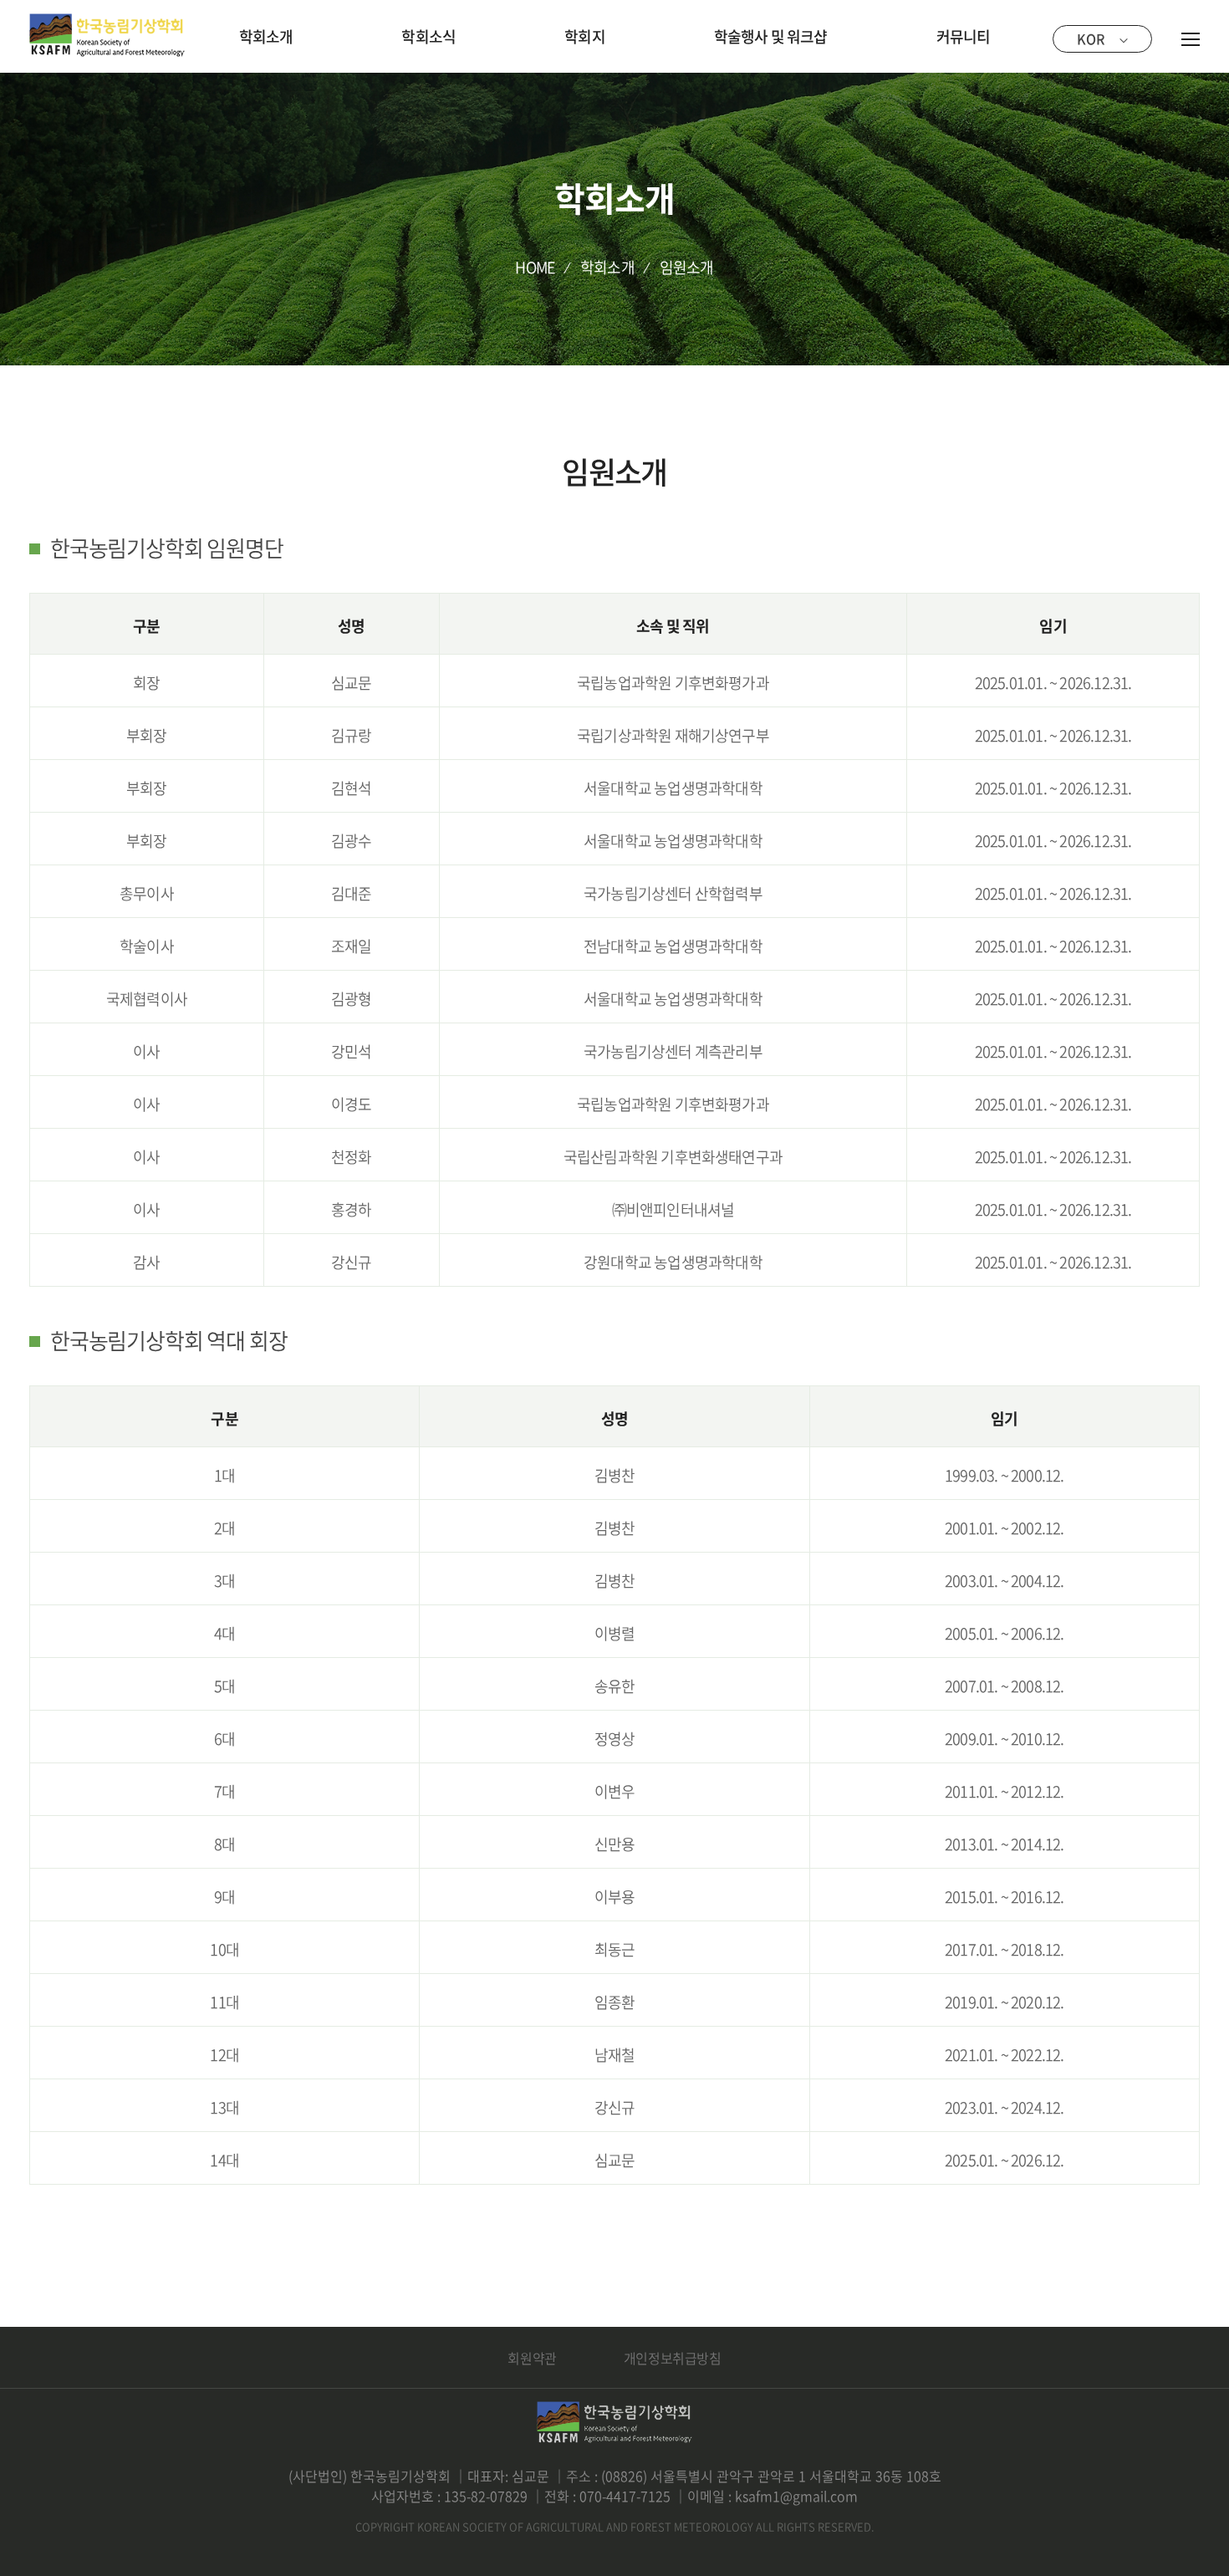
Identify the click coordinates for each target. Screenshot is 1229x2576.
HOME (535, 267)
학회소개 (266, 36)
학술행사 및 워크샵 (771, 36)
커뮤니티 (964, 36)
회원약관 (532, 2358)
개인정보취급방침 (673, 2358)
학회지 (585, 36)
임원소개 (687, 267)
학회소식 (428, 36)
